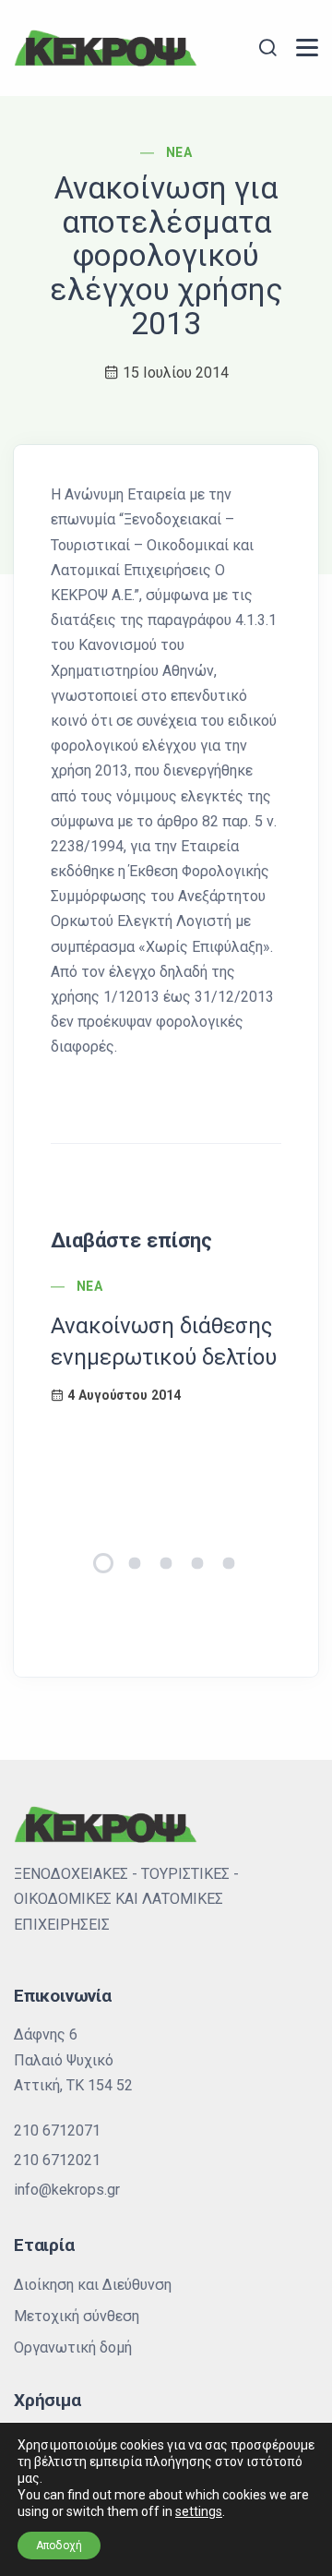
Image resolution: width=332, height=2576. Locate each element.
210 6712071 (57, 2131)
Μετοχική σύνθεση (77, 2316)
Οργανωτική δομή (73, 2347)
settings (199, 2511)
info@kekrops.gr (67, 2190)
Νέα (179, 152)
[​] (307, 48)
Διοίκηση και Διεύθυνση (93, 2285)
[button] (103, 1563)
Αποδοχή (59, 2546)
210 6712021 (57, 2160)
